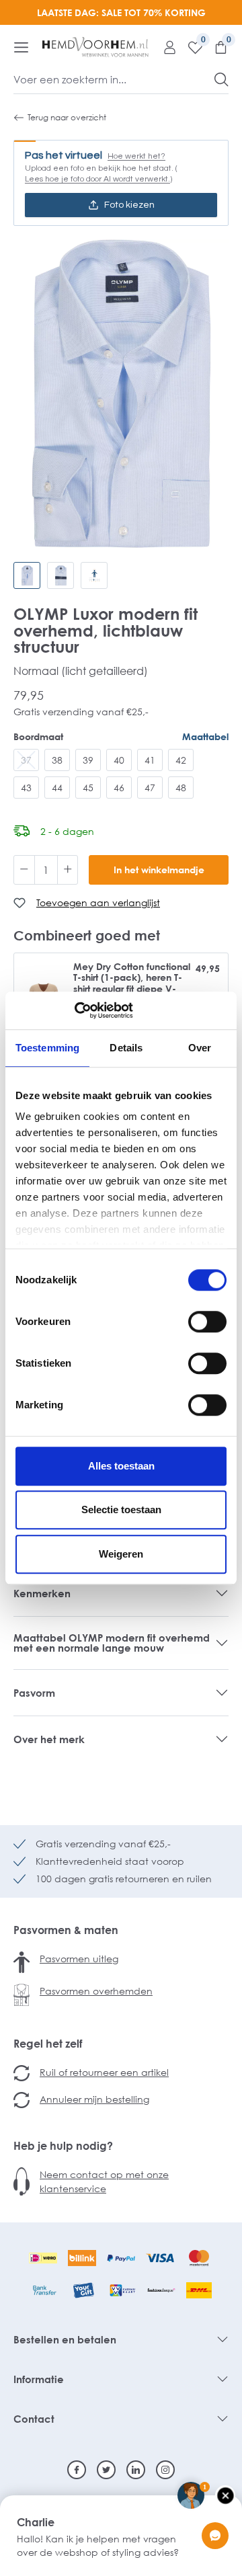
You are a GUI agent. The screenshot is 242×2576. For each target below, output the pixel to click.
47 (150, 788)
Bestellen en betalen (65, 2339)
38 (57, 760)
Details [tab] (126, 1048)
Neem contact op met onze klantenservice (104, 2181)
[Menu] (21, 47)
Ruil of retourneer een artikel (104, 2072)
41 (150, 760)
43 (26, 788)
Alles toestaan (121, 1466)
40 (119, 760)
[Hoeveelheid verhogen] (68, 870)
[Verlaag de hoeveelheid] (24, 870)
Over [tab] (200, 1048)
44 (57, 788)
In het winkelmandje (159, 870)
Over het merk (49, 1739)
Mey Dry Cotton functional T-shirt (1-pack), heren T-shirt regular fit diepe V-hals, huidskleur (132, 983)
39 (88, 760)
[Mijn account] (165, 47)
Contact (34, 2419)
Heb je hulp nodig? (63, 2146)
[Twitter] (106, 2470)
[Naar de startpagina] (95, 47)
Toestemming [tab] (47, 1048)
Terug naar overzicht (67, 117)
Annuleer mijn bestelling (94, 2099)
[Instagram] (165, 2470)
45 (88, 788)
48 (181, 788)
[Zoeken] (221, 79)
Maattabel (205, 736)
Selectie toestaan (121, 1510)
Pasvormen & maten (66, 1930)
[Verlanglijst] (190, 47)
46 (119, 788)
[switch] (207, 1322)
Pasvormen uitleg (79, 1959)
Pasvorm (34, 1693)
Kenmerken (42, 1593)
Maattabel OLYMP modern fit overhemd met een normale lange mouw (112, 1643)
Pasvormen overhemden (96, 1991)
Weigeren (121, 1554)
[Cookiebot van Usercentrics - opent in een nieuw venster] (74, 1010)
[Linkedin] (136, 2470)
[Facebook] (77, 2470)
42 (181, 760)
